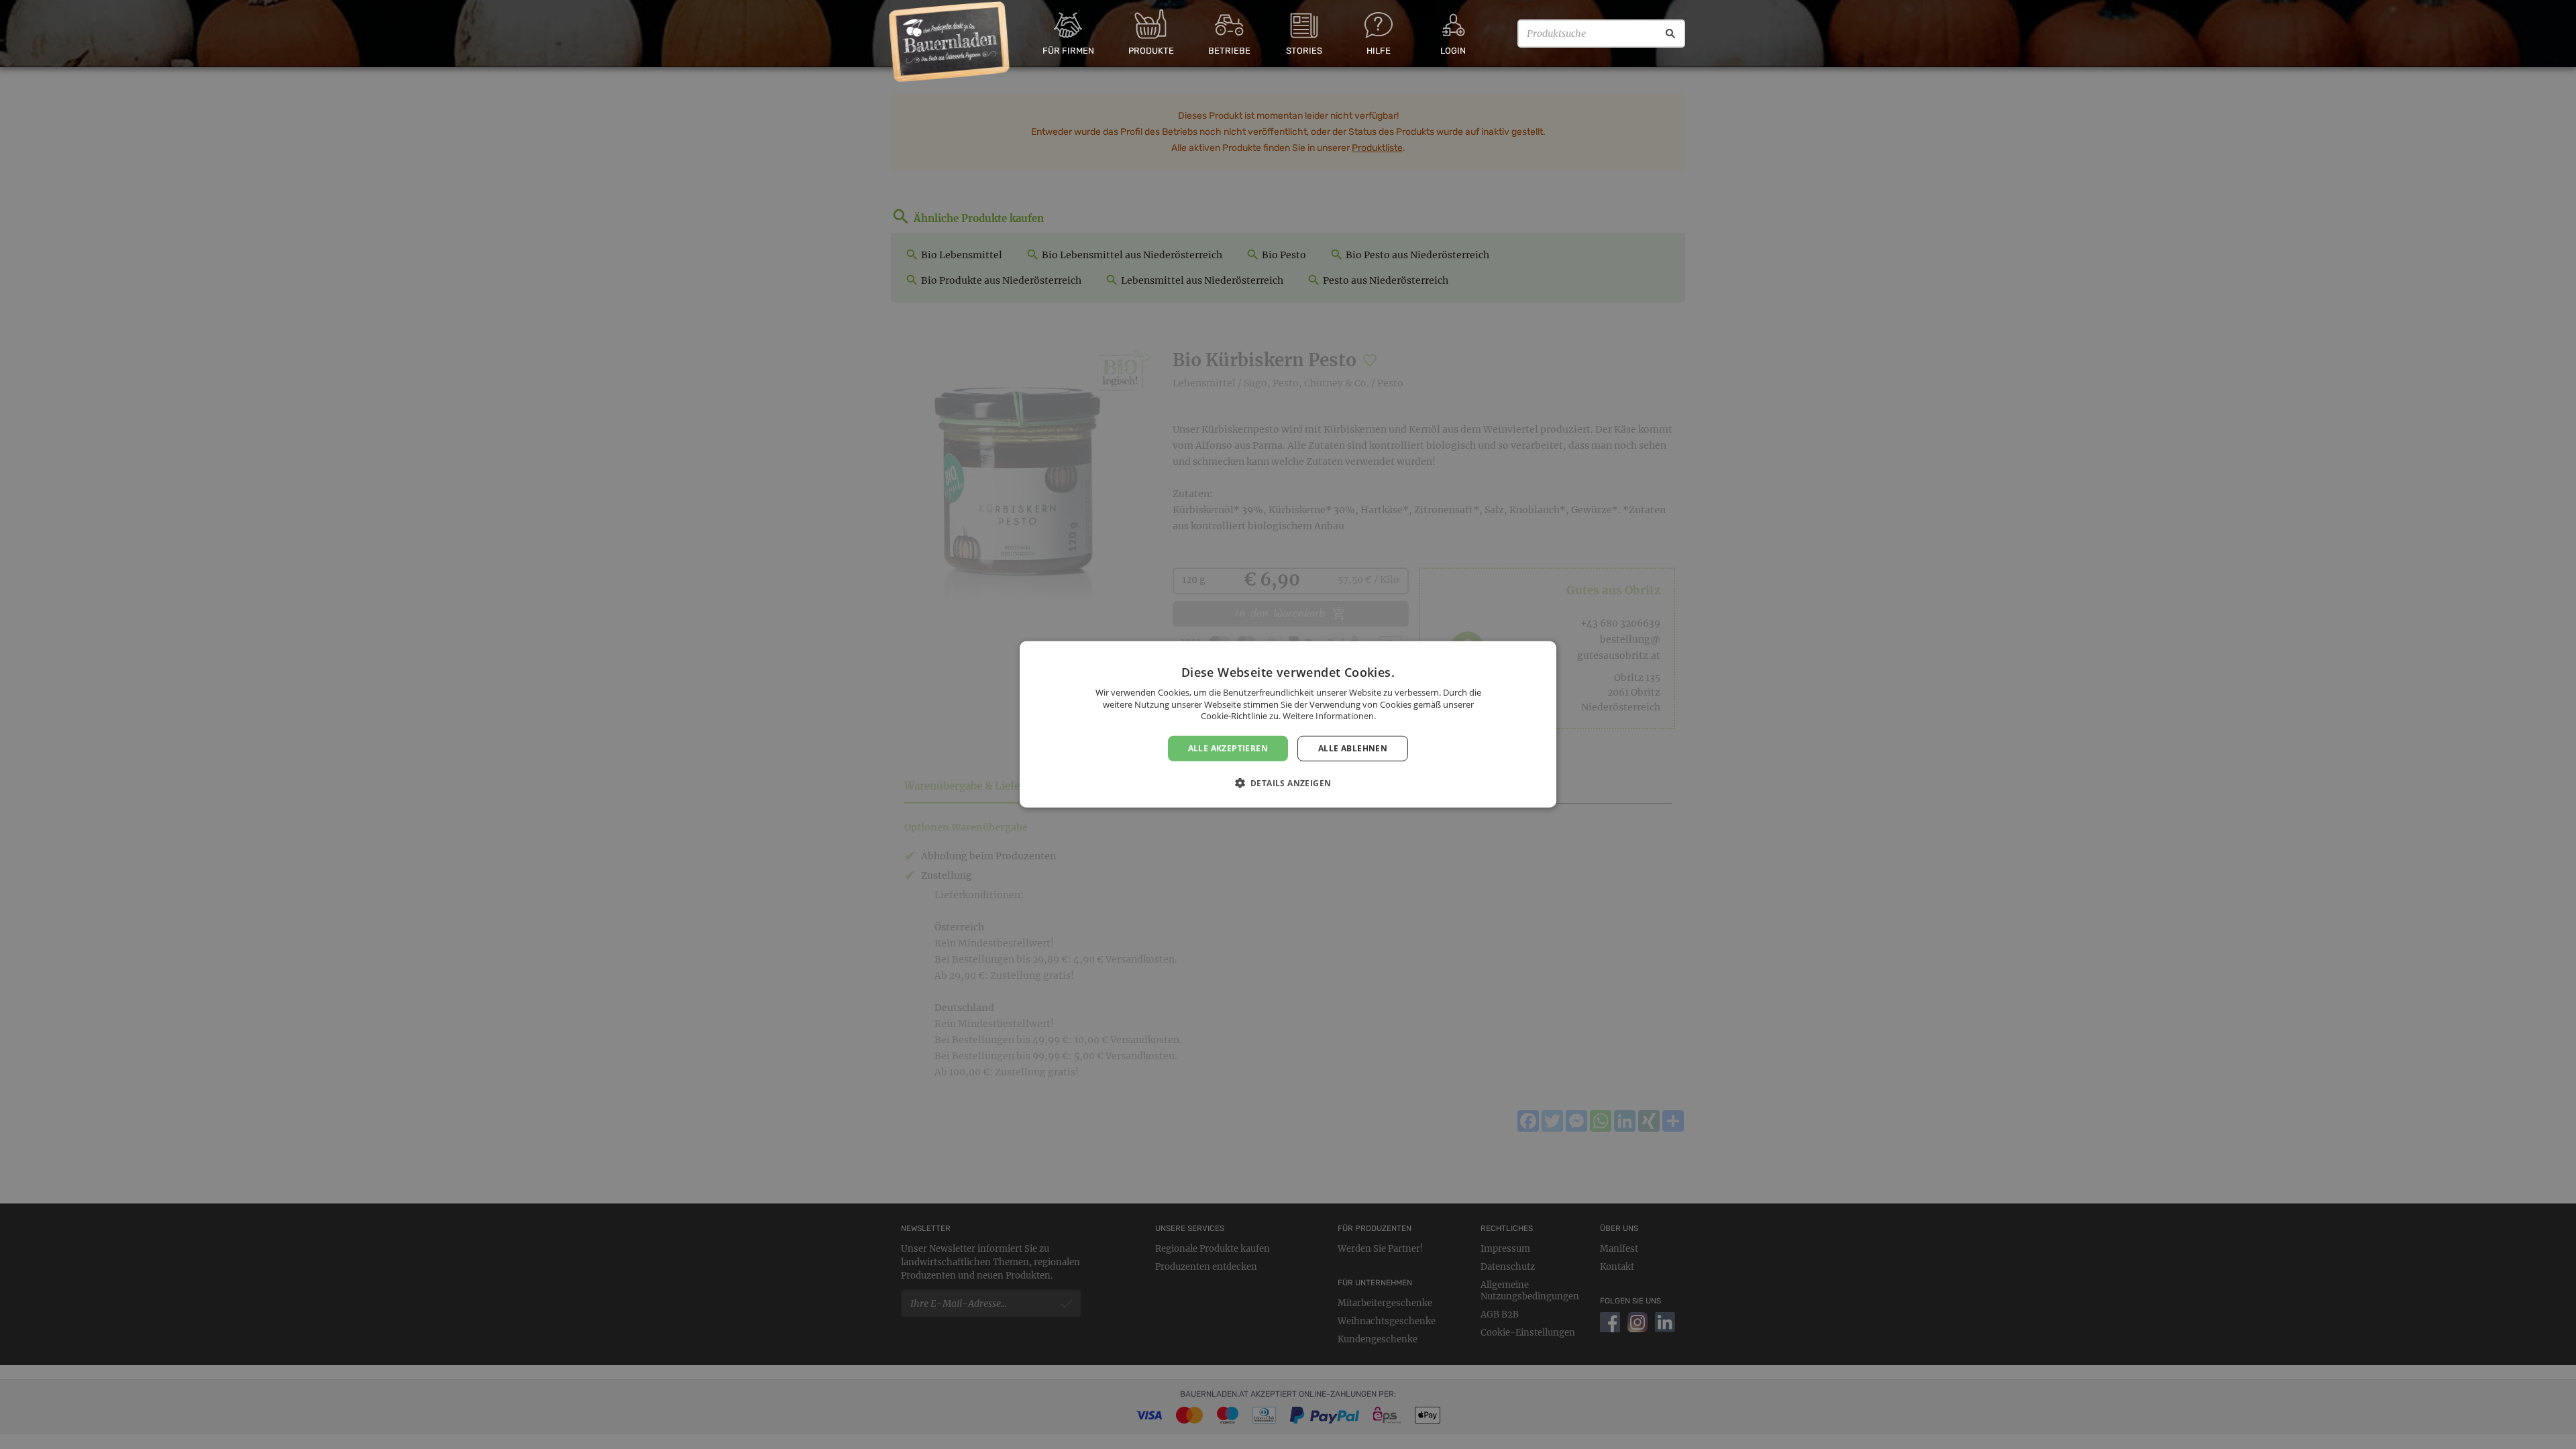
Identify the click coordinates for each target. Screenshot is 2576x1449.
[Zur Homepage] (950, 42)
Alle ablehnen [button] (1353, 748)
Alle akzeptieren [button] (1228, 748)
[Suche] (1670, 34)
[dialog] (1288, 724)
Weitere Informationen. (1329, 716)
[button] (1288, 783)
